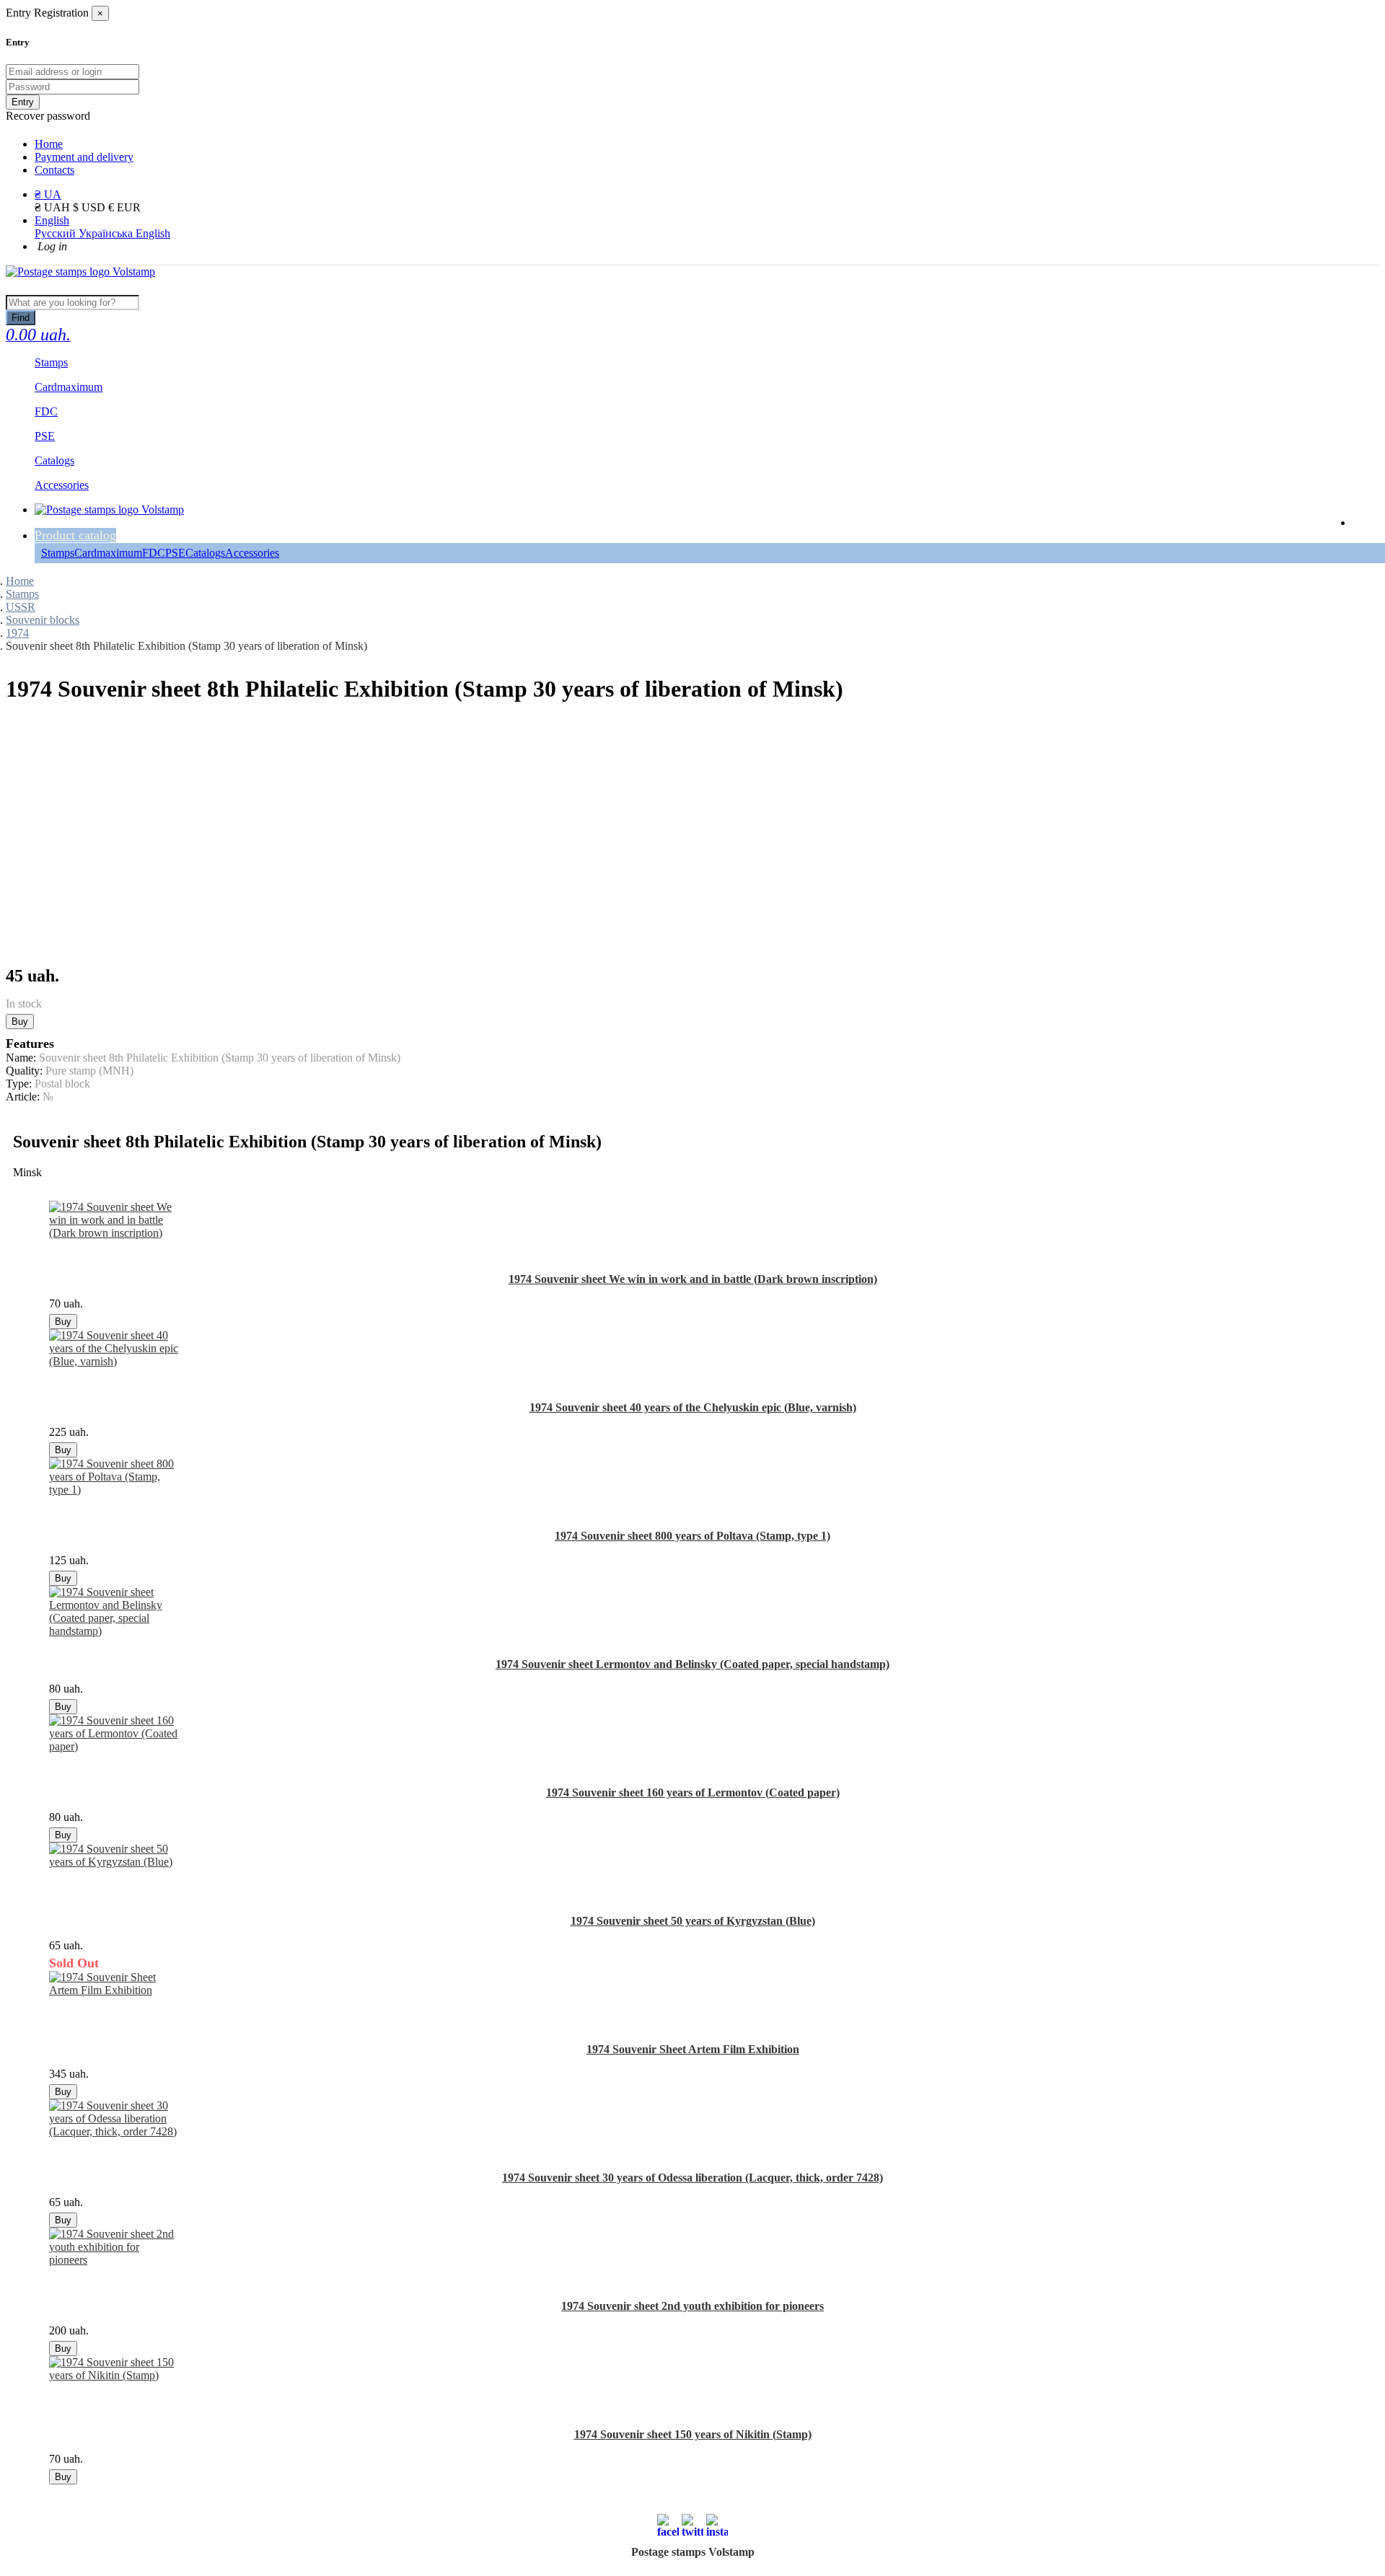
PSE (175, 553)
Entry (23, 102)
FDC (154, 553)
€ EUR (124, 207)
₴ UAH (54, 207)
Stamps (58, 553)
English (52, 220)
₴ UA (48, 194)
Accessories (252, 553)
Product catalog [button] (75, 535)
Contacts (54, 170)
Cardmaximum (108, 553)
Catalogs (205, 553)
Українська (107, 233)
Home (49, 144)
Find (21, 318)
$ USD (91, 207)
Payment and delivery (84, 157)
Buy (20, 1022)
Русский (57, 233)
